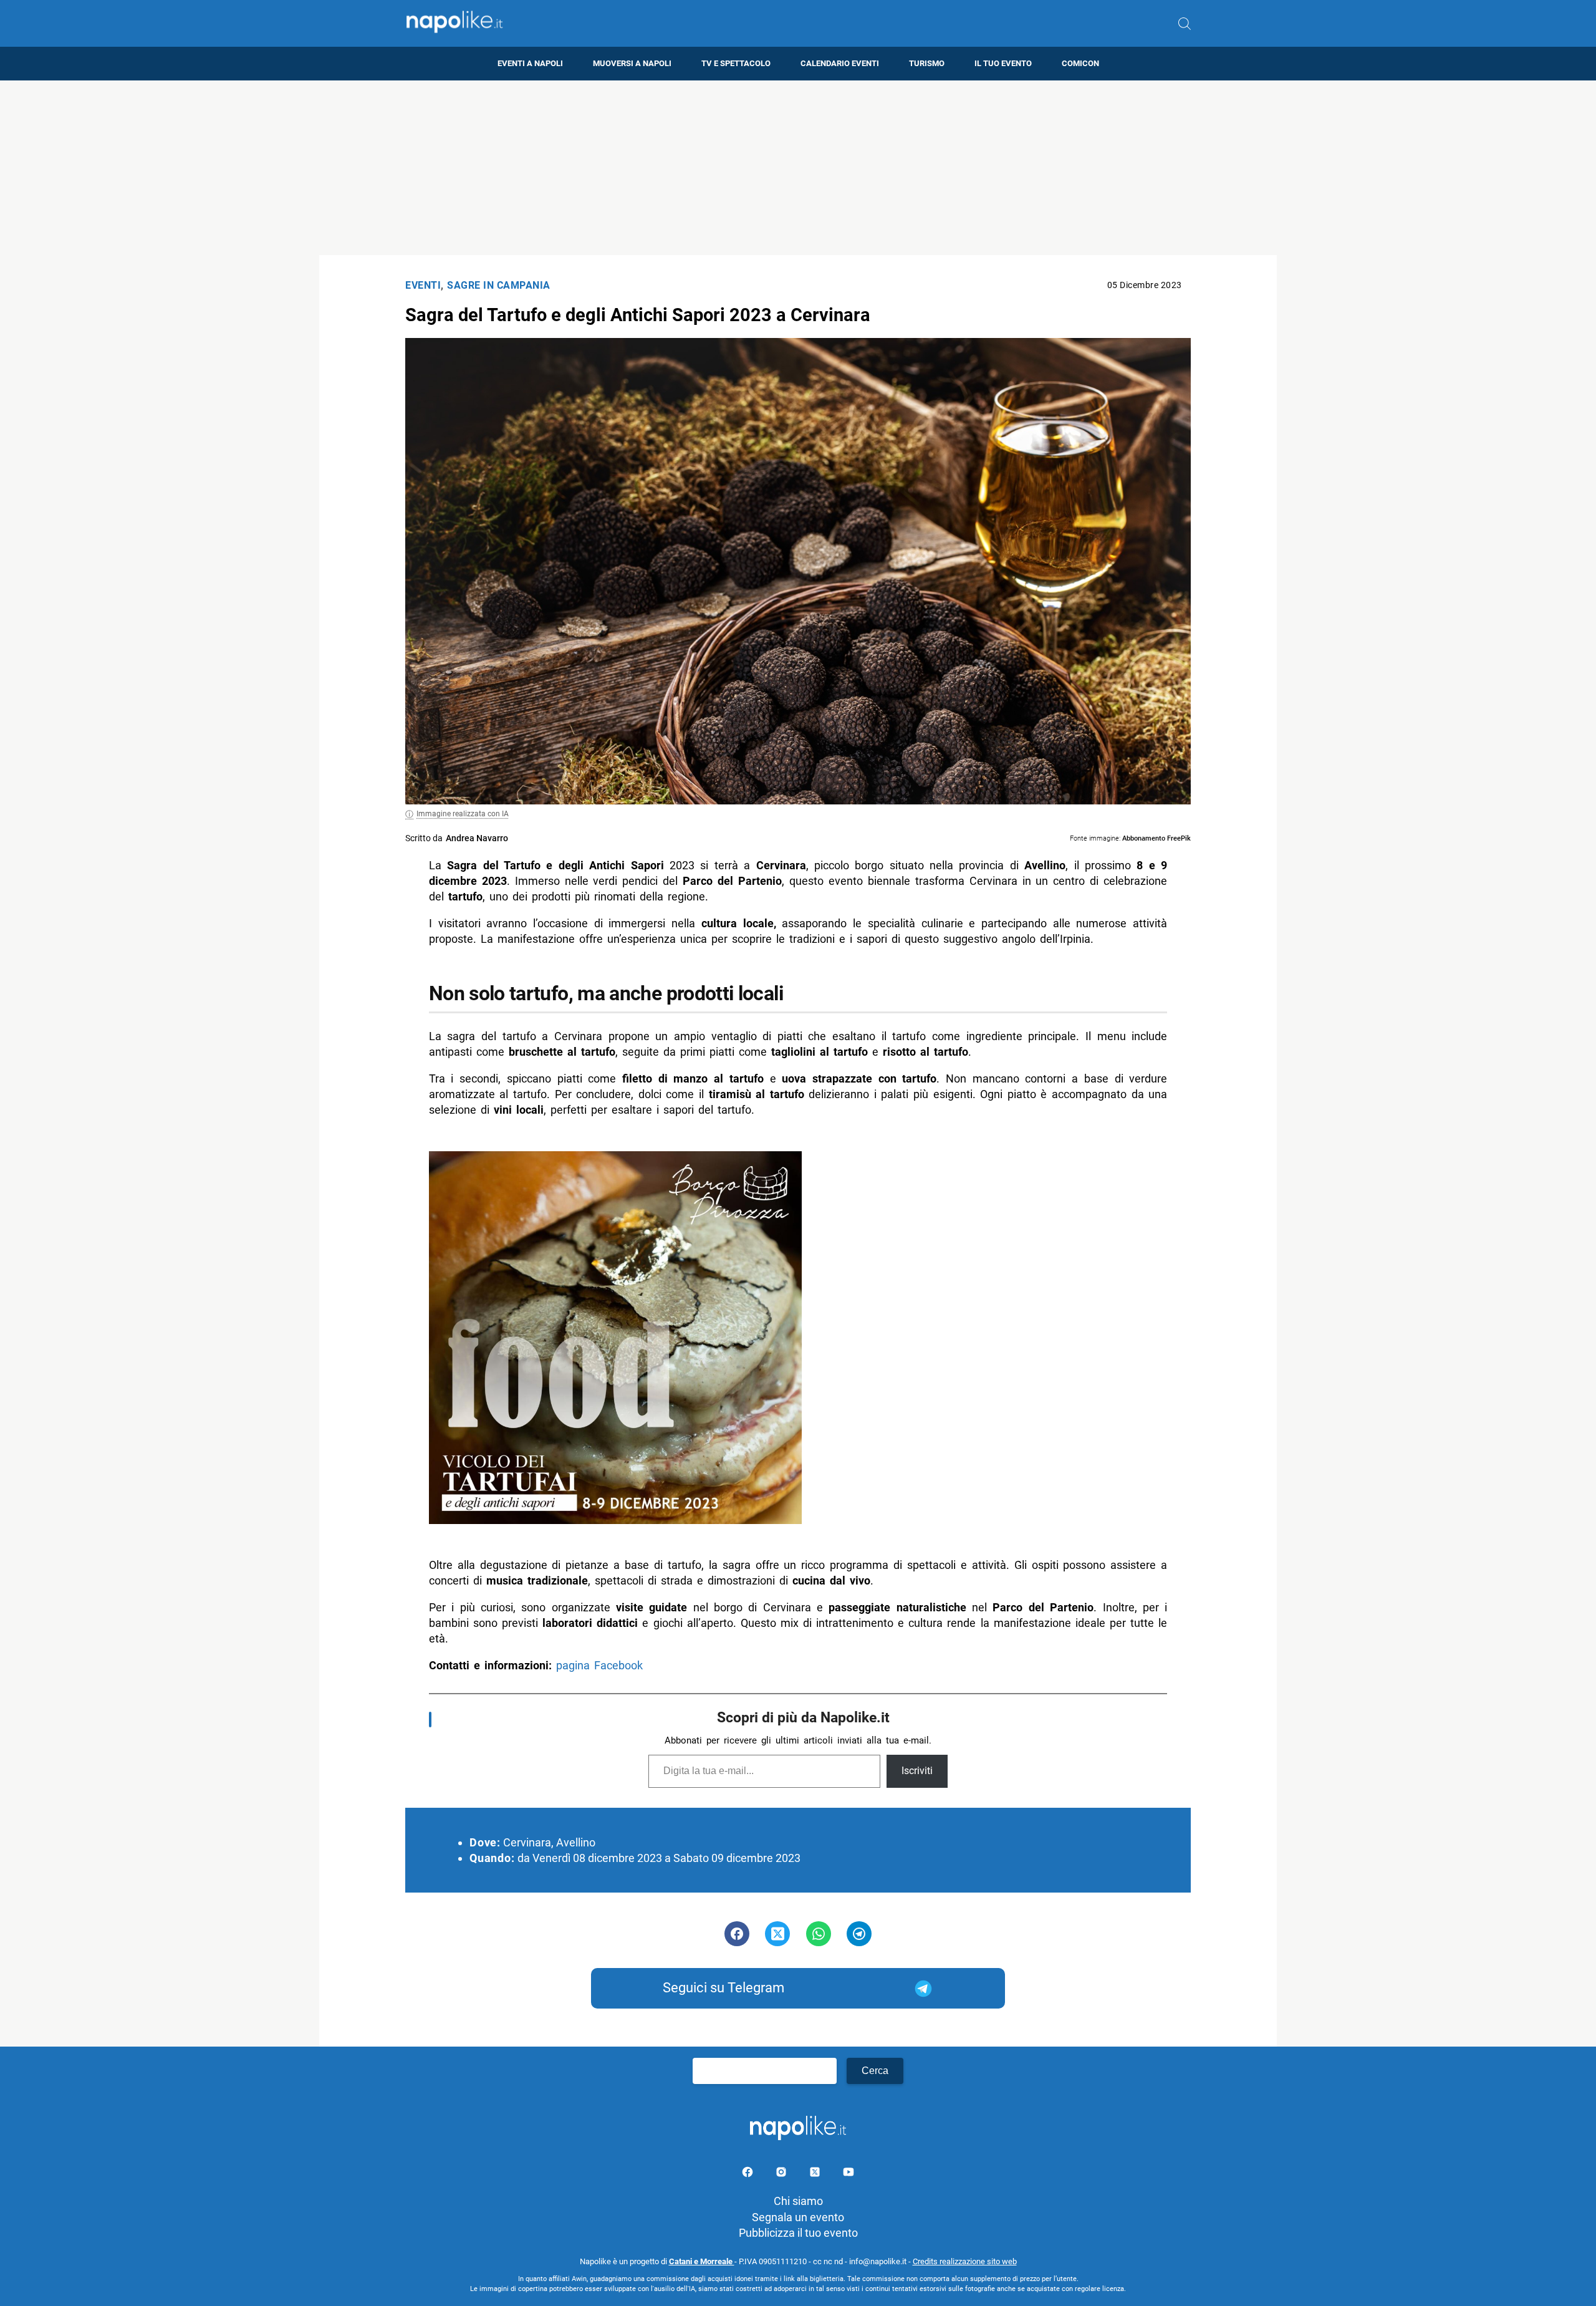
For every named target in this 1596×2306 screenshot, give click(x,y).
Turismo (927, 63)
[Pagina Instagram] (782, 2174)
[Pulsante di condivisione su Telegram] (859, 1934)
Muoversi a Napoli (632, 63)
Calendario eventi (840, 63)
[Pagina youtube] (848, 2174)
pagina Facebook (599, 1665)
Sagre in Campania (499, 285)
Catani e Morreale (702, 2261)
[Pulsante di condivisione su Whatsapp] (819, 1934)
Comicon (1080, 63)
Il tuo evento (1003, 63)
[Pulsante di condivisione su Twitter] (777, 1934)
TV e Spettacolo (736, 63)
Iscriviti (917, 1771)
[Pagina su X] (816, 2174)
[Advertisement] (798, 168)
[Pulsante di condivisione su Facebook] (737, 1934)
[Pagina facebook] (749, 2174)
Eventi (423, 285)
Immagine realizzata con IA (463, 814)
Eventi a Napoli (530, 63)
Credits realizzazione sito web (965, 2261)
